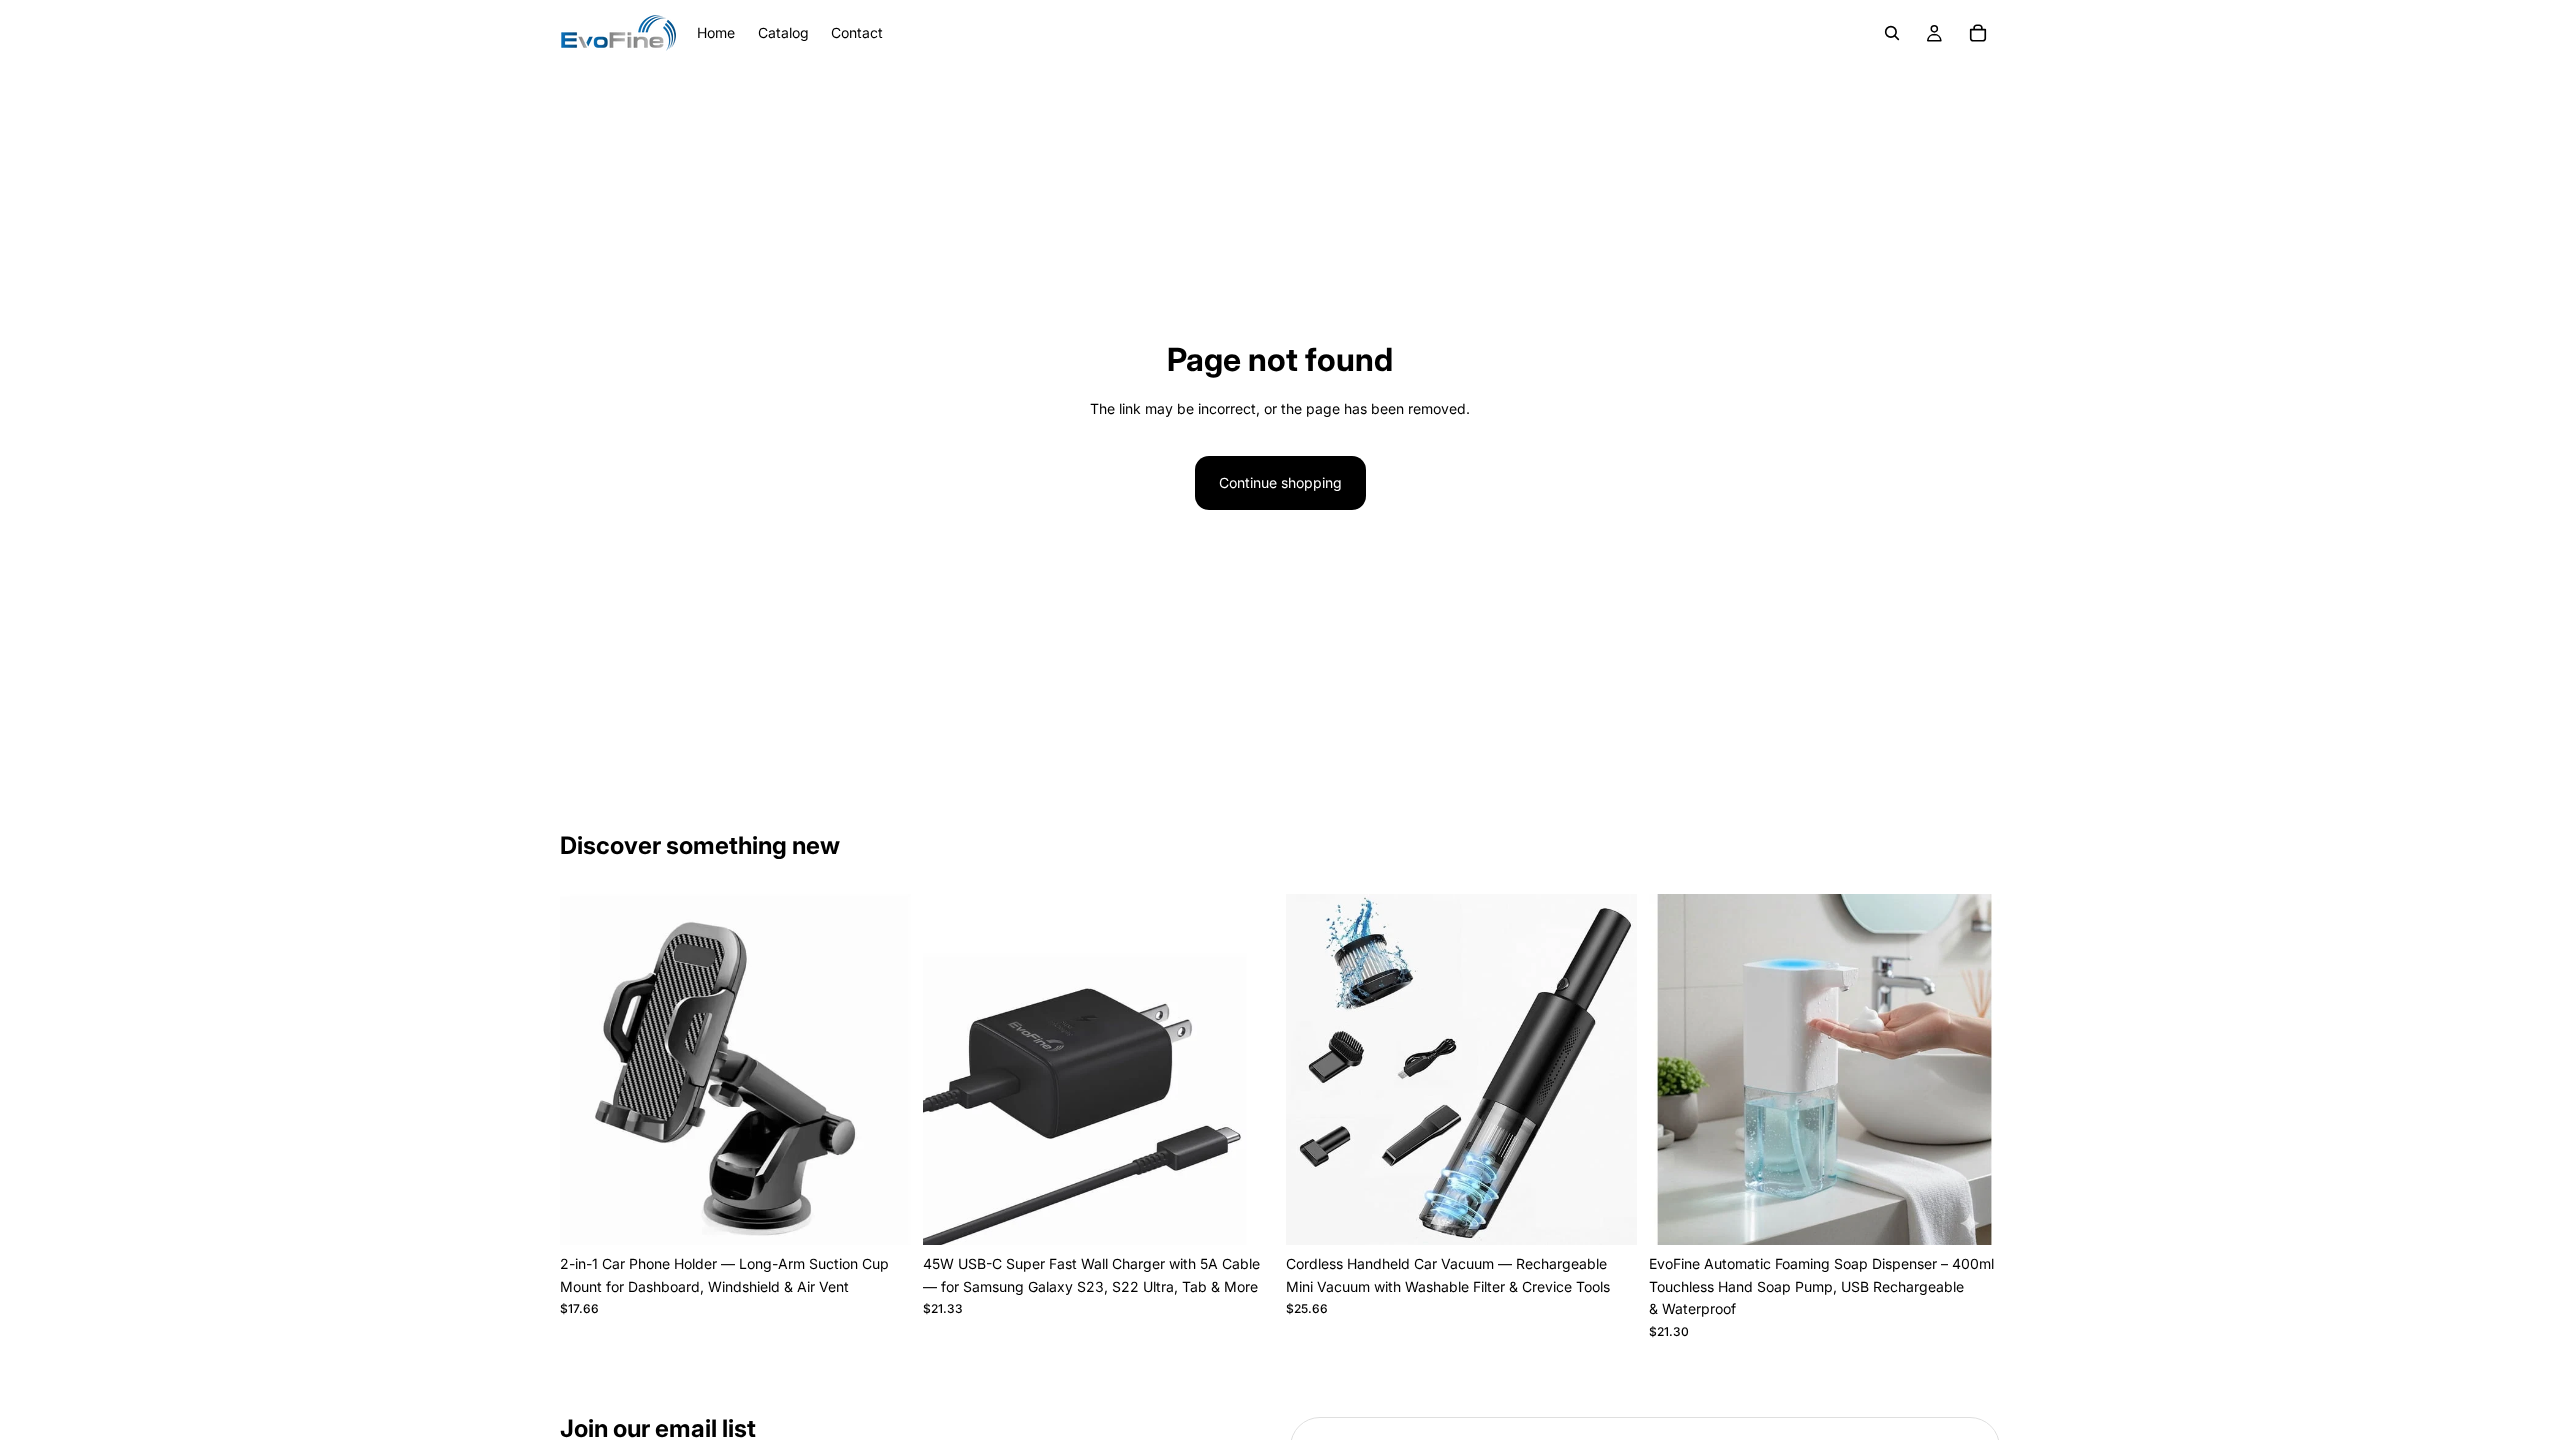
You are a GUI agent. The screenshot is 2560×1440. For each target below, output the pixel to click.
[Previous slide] (590, 1070)
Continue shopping (1280, 482)
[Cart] (1978, 33)
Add (897, 1213)
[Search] (1892, 33)
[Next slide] (881, 1070)
